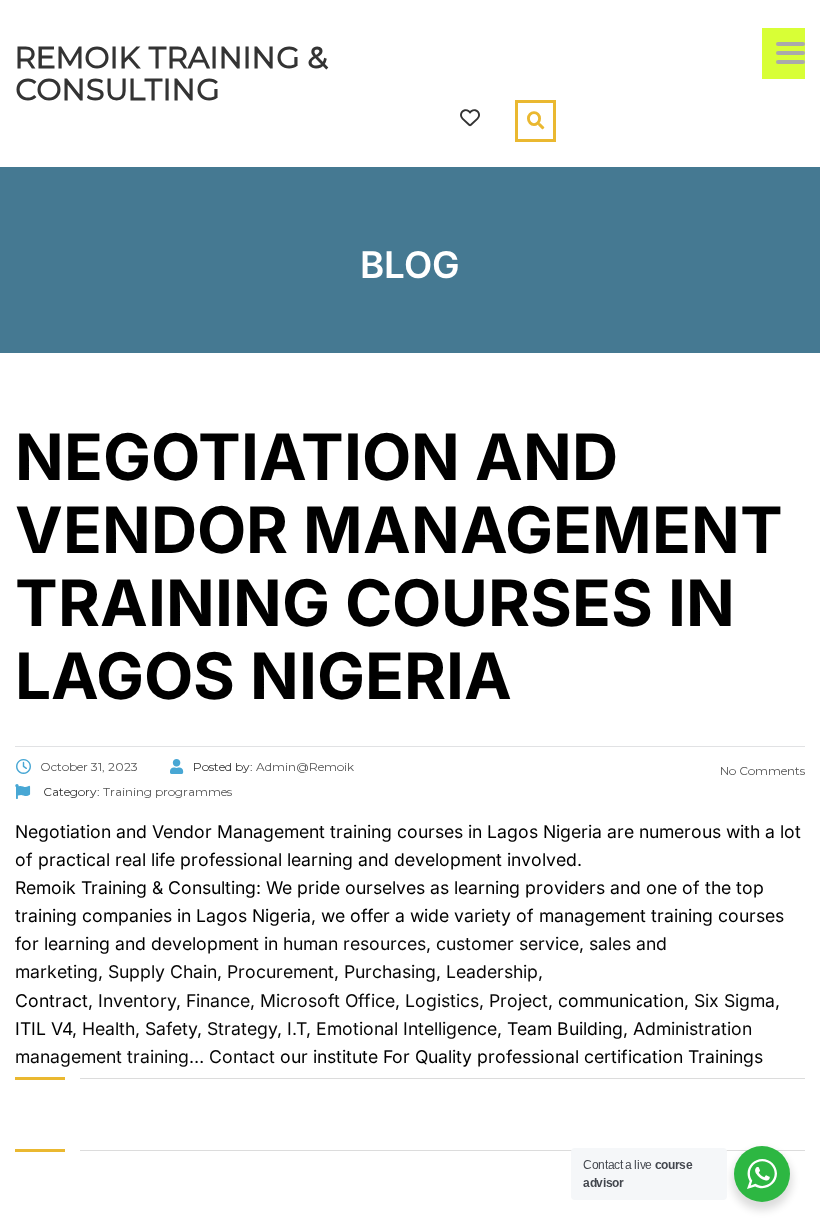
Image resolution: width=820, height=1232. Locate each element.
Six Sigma (734, 1000)
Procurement (278, 971)
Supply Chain (162, 971)
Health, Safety (139, 1028)
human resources (354, 943)
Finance (218, 1000)
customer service (507, 943)
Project (518, 1000)
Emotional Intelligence (406, 1028)
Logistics (442, 1000)
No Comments (761, 770)
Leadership (492, 971)
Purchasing (390, 971)
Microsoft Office (327, 1000)
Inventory (134, 1000)
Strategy (242, 1028)
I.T (294, 1028)
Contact (242, 1056)
